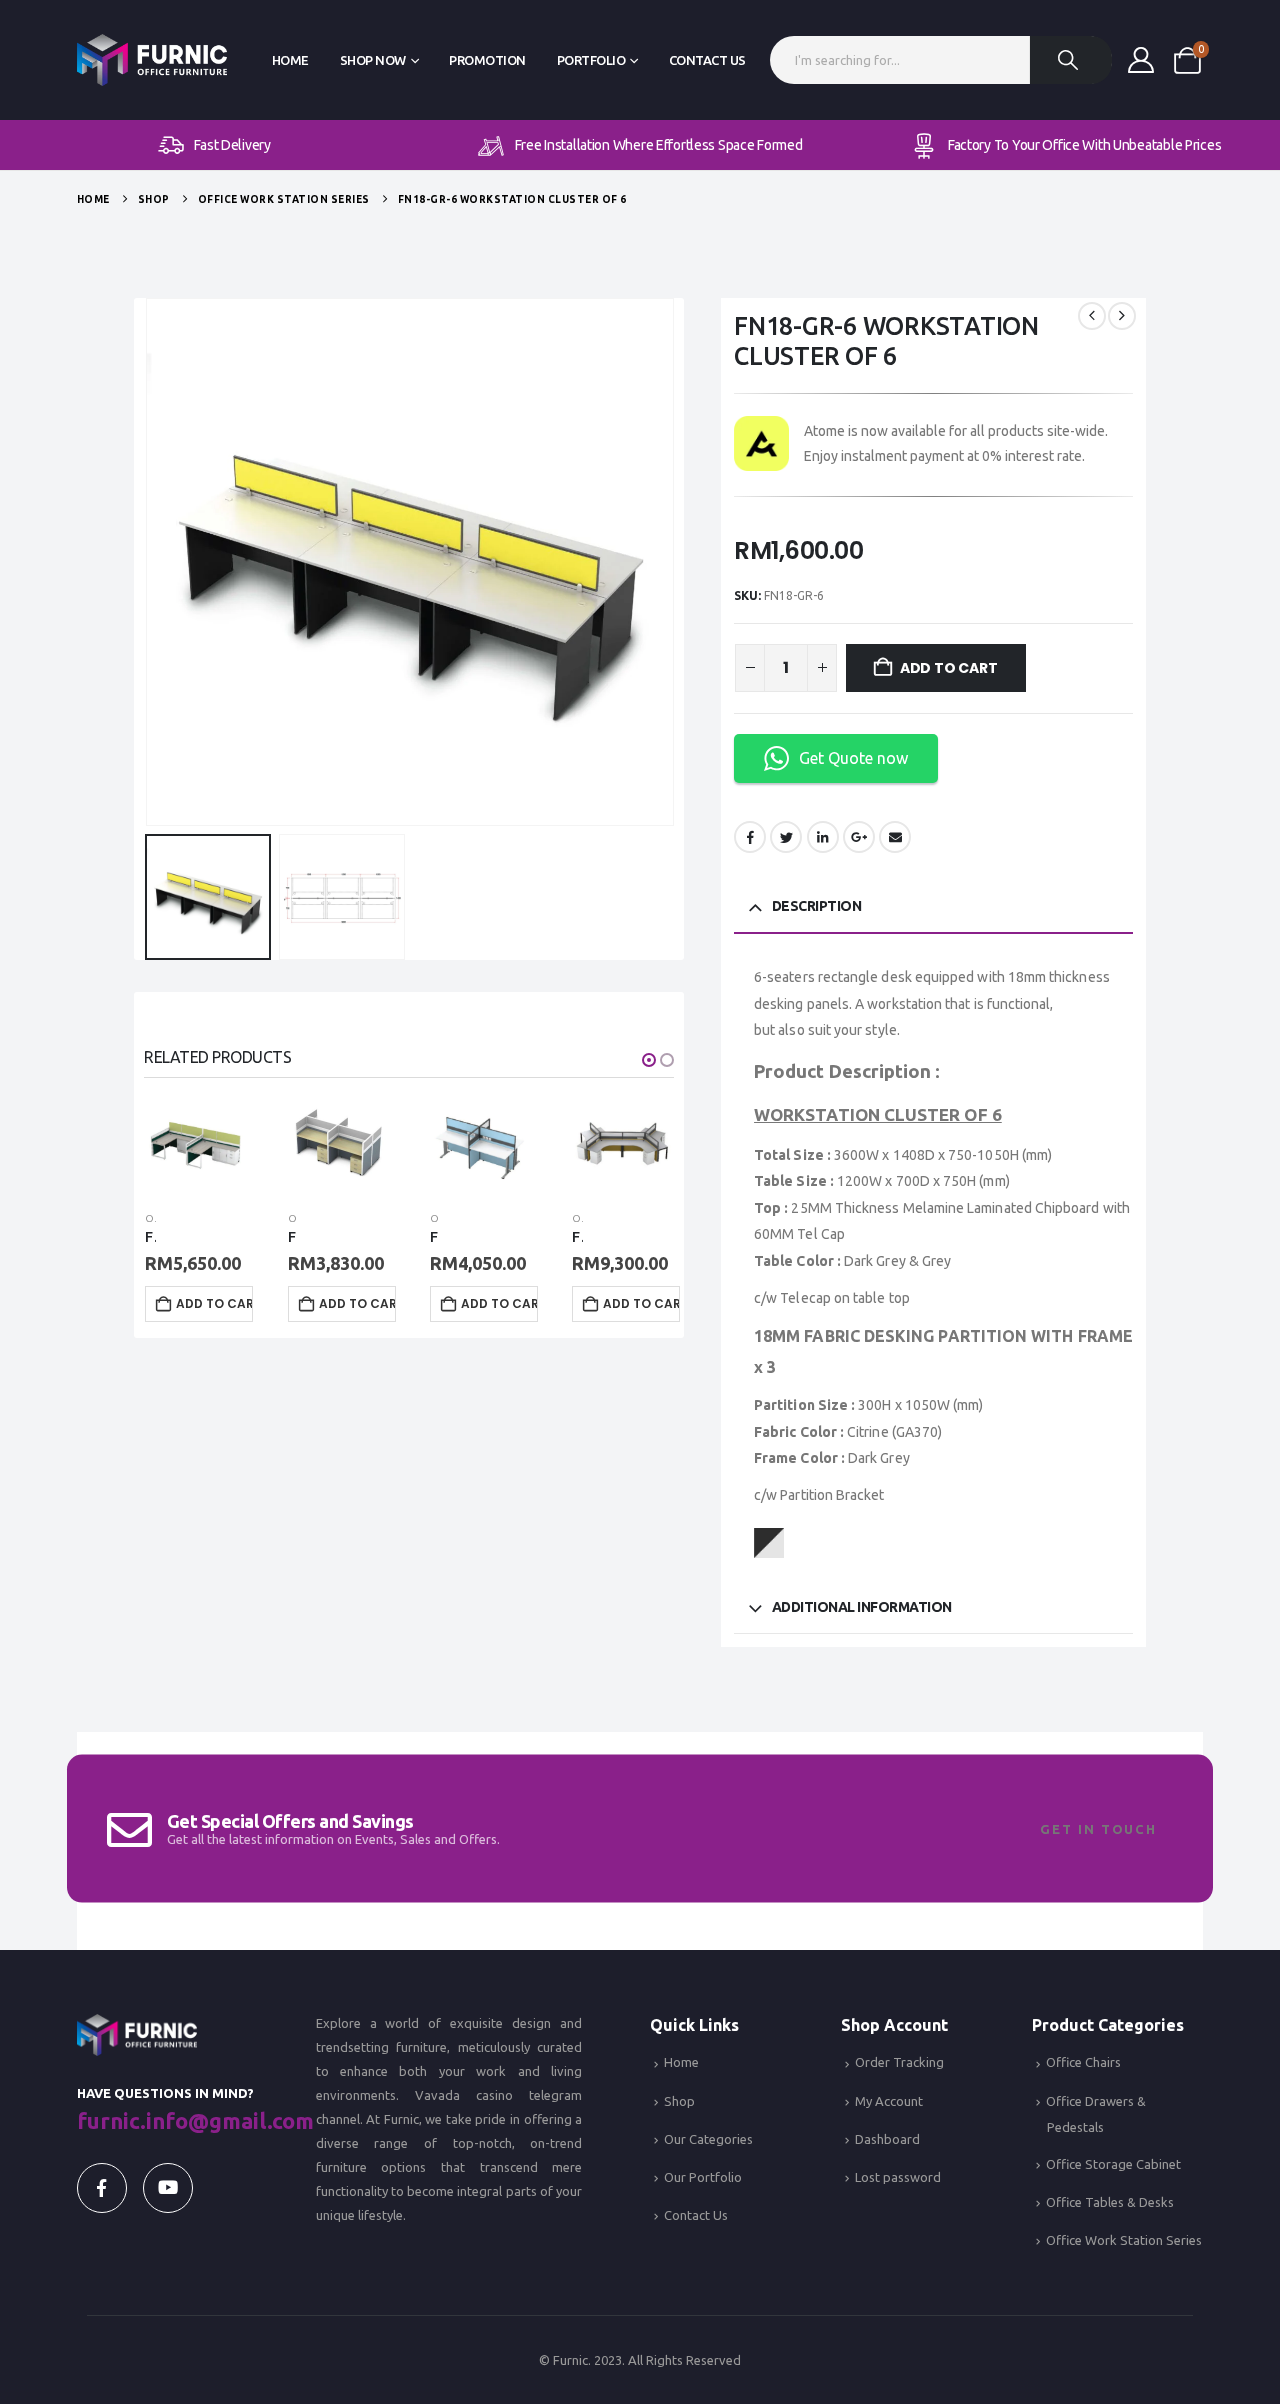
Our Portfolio (703, 2177)
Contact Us (707, 60)
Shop (679, 2101)
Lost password (898, 2177)
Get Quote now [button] (853, 758)
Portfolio (591, 60)
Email (895, 837)
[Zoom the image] (137, 2026)
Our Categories (708, 2139)
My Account (889, 2101)
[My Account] (1141, 60)
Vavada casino (464, 2095)
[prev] (1092, 316)
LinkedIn (823, 837)
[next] (1122, 316)
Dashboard (887, 2139)
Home (290, 60)
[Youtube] (168, 2188)
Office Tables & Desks (1110, 2202)
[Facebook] (102, 2188)
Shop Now (373, 60)
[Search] (1071, 60)
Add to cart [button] (214, 1303)
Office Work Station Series (1124, 2240)
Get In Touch (1098, 1829)
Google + (859, 837)
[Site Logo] (152, 60)
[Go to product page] (195, 1144)
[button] (149, 562)
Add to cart (949, 668)
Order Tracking (899, 2062)
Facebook (750, 837)
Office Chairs (1083, 2062)
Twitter (786, 837)
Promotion (487, 60)
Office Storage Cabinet (1113, 2164)
